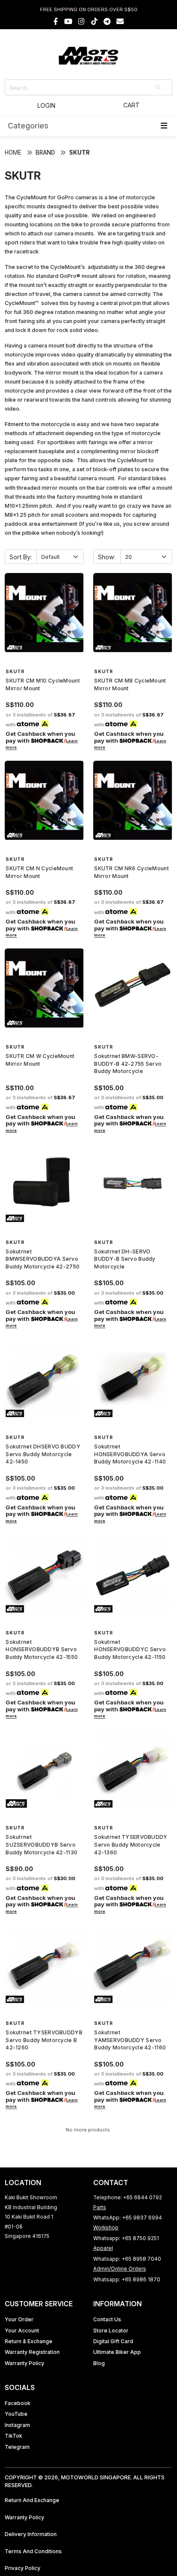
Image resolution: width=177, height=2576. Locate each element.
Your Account (22, 2331)
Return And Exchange (32, 2500)
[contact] (120, 21)
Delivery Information (31, 2534)
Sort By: (21, 557)
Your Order (19, 2319)
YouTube (16, 2414)
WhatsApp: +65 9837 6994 (128, 2218)
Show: (107, 557)
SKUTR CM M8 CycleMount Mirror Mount (130, 684)
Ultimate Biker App (117, 2352)
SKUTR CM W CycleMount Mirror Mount (40, 1060)
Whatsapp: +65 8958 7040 (127, 2259)
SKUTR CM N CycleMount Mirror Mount (39, 872)
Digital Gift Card (113, 2341)
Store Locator (111, 2331)
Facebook (18, 2403)
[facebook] (56, 21)
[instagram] (81, 21)
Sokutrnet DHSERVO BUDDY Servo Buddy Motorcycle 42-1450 (43, 1454)
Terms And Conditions (33, 2551)
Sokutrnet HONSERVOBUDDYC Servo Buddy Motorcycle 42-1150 (130, 1649)
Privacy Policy (23, 2568)
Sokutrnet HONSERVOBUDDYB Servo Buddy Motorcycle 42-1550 (42, 1649)
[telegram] (107, 21)
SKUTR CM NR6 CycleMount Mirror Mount (131, 872)
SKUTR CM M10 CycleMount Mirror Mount (43, 684)
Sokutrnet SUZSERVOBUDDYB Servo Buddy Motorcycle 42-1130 (41, 1844)
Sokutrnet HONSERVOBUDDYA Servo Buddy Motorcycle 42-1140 (130, 1454)
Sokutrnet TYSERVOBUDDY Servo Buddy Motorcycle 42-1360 (131, 1844)
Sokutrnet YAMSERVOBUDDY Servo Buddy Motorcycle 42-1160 (130, 2040)
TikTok (14, 2436)
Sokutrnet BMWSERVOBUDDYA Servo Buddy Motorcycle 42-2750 (43, 1259)
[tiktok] (94, 21)
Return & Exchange (29, 2341)
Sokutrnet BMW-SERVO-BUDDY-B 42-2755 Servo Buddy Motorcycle (128, 1064)
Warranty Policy (24, 2363)
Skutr (79, 152)
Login (46, 105)
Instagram (17, 2425)
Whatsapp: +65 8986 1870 (127, 2279)
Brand (45, 152)
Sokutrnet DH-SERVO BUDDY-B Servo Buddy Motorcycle (125, 1259)
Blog (99, 2363)
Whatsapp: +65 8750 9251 (126, 2238)
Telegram (17, 2447)
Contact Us (107, 2319)
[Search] (159, 87)
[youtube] (68, 21)
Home (13, 152)
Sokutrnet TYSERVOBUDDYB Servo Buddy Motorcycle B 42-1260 (44, 2040)
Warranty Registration (32, 2352)
